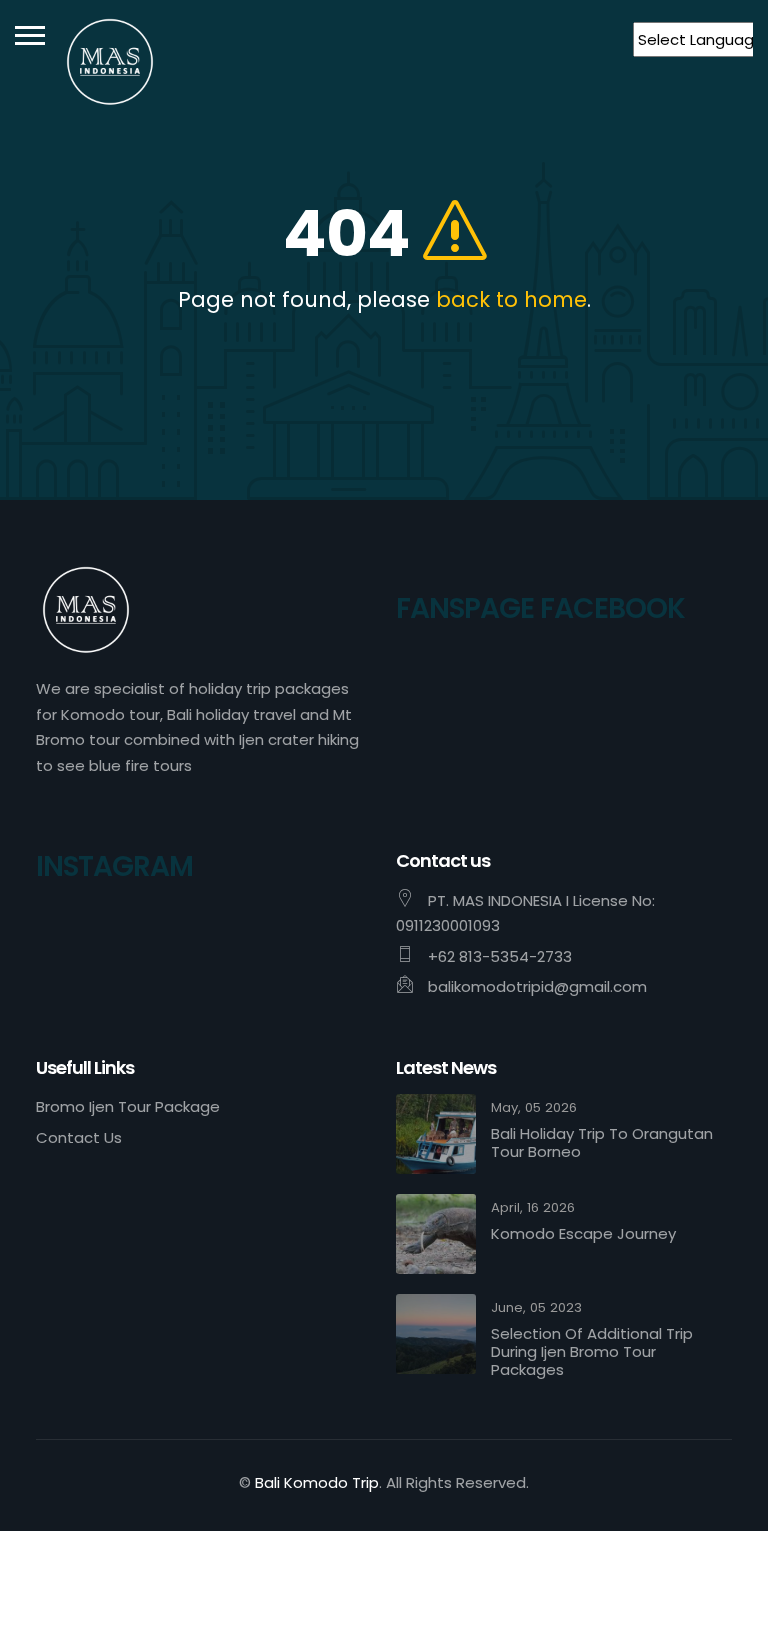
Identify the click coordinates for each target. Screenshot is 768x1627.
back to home (511, 299)
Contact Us (79, 1137)
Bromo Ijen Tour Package (128, 1106)
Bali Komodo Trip (317, 1482)
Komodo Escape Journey (583, 1234)
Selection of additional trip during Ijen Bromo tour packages (592, 1352)
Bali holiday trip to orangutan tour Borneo (602, 1143)
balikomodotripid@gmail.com (537, 986)
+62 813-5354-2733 (500, 956)
